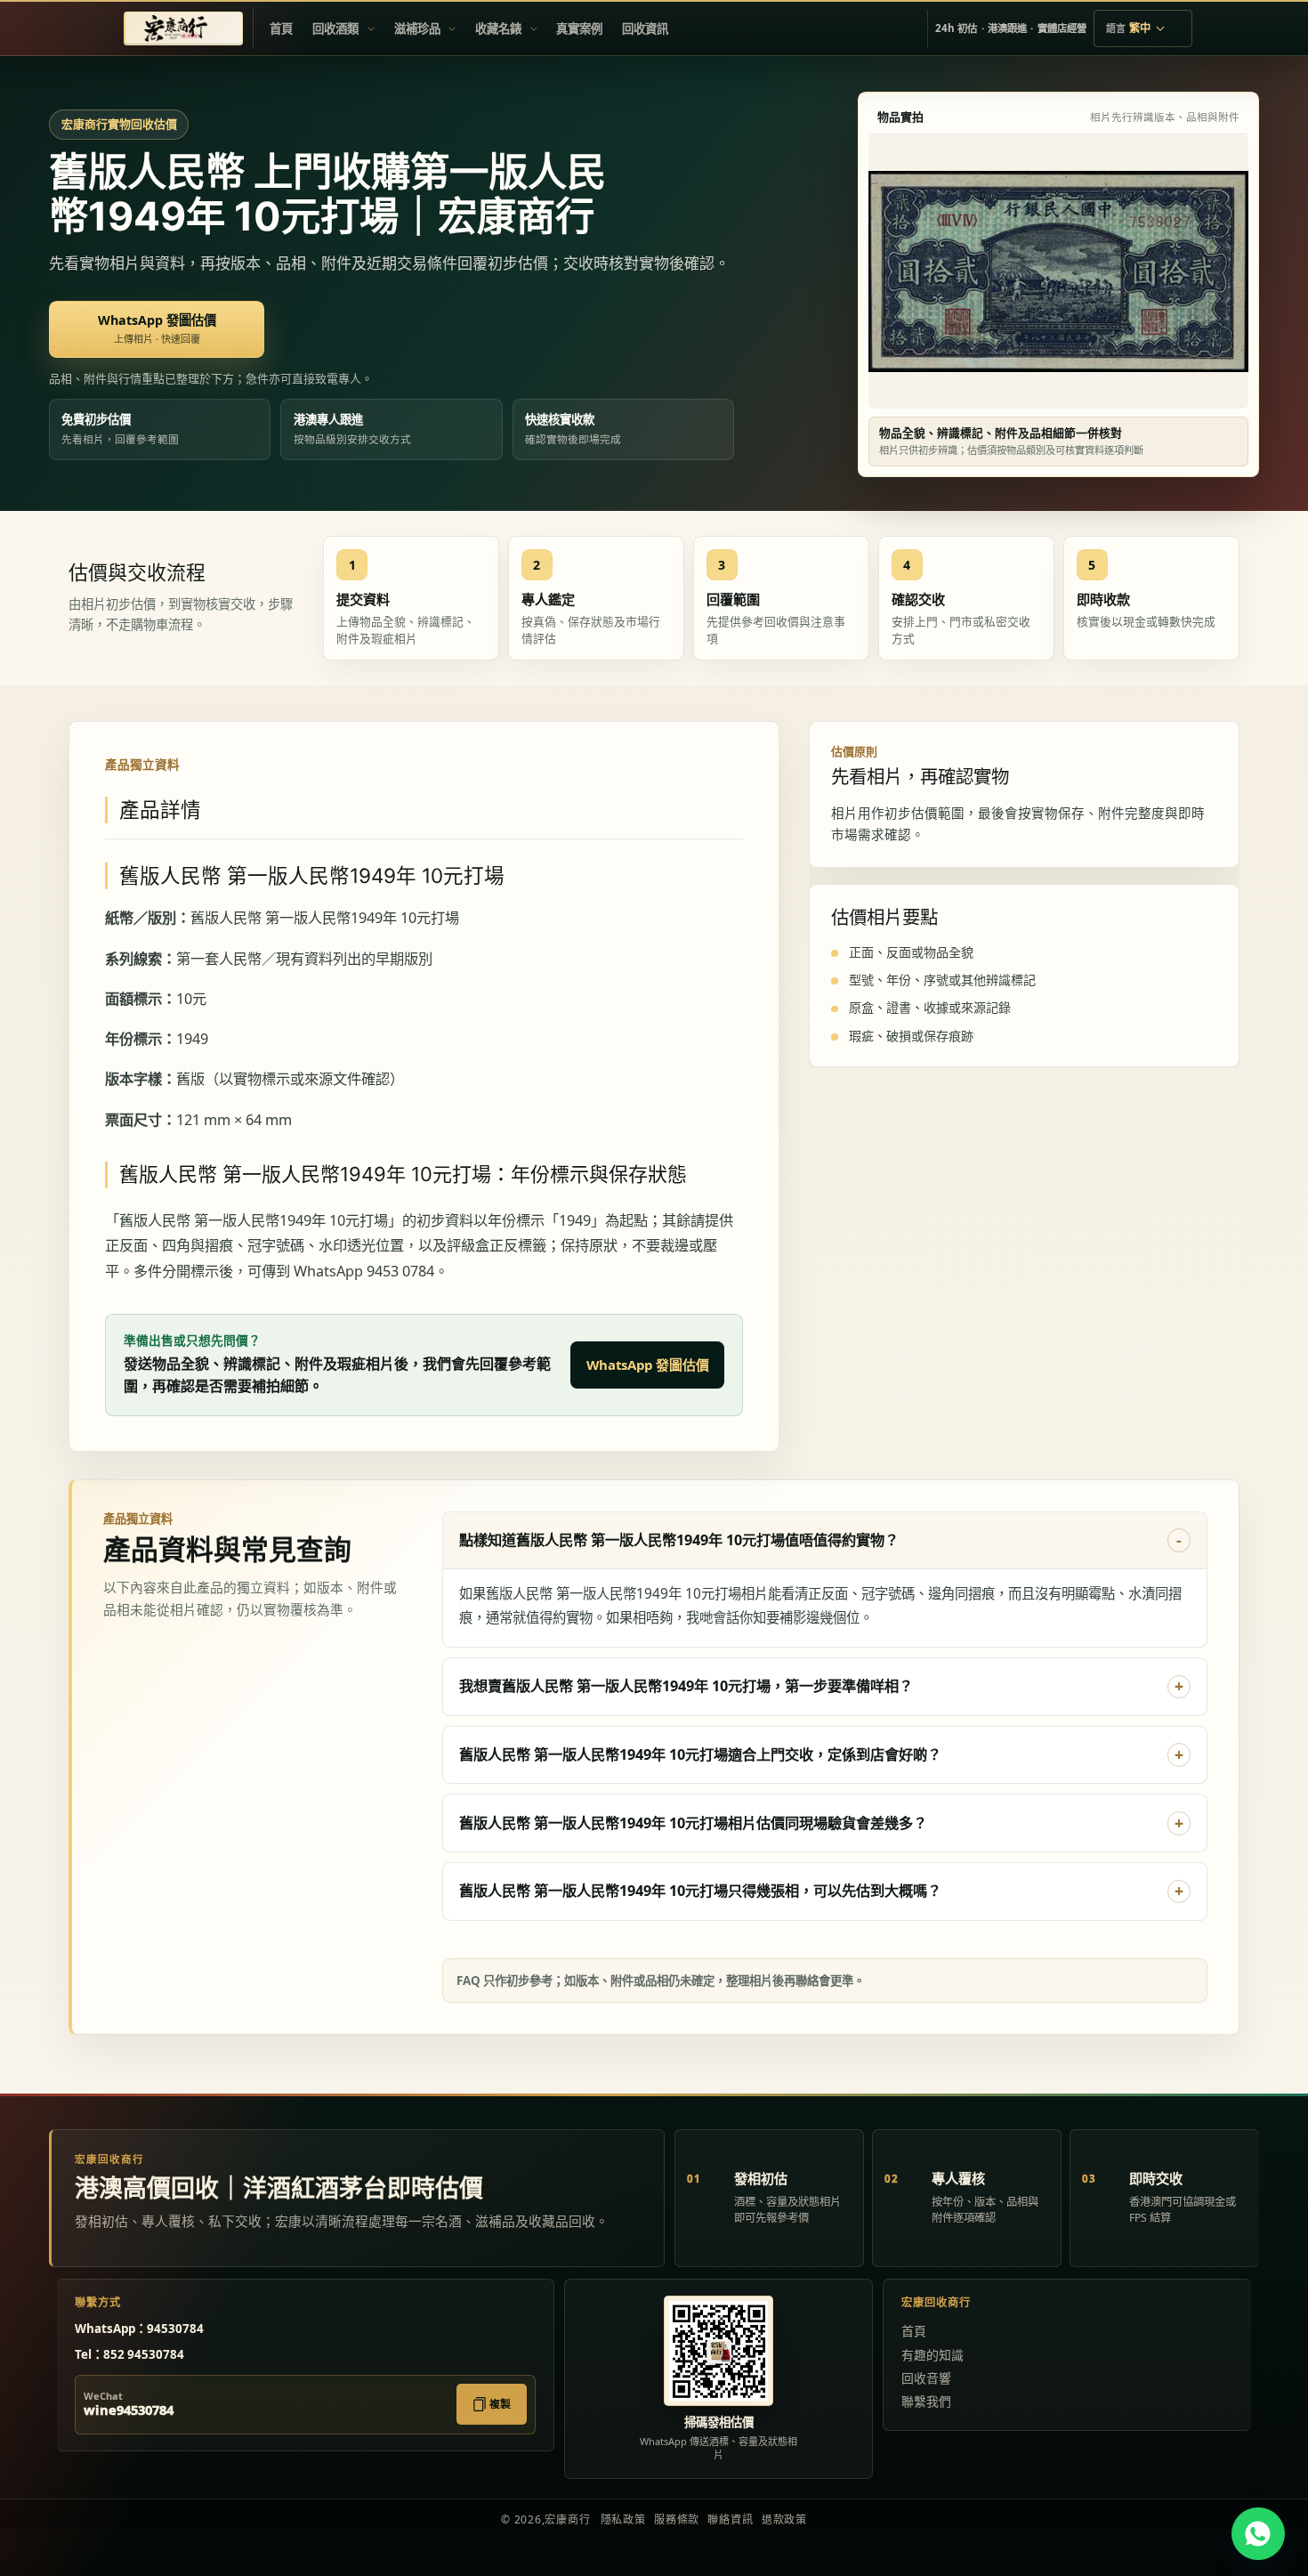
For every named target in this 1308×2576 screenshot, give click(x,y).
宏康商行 (567, 2519)
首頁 (914, 2331)
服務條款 (677, 2519)
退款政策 (784, 2519)
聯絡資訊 (730, 2519)
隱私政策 (623, 2519)
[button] (343, 28)
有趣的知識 (933, 2355)
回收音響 (926, 2378)
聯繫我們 (926, 2401)
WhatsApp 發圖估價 (648, 1365)
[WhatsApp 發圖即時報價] (1258, 2534)
